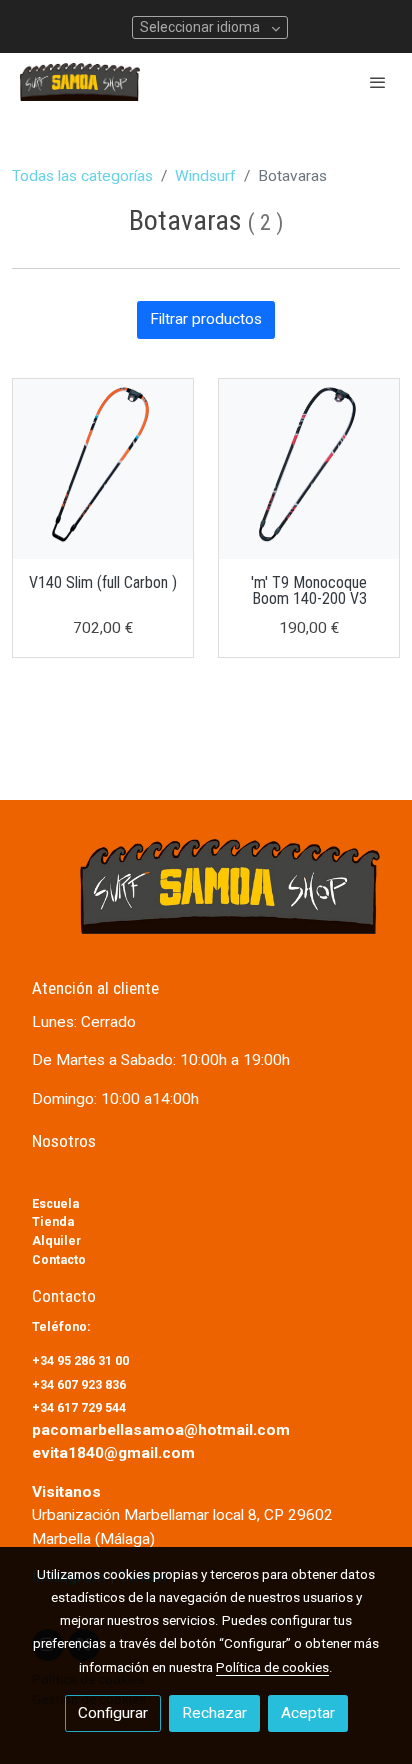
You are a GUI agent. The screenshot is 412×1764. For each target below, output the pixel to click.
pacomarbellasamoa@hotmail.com (161, 1430)
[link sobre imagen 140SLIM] (103, 469)
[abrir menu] (378, 82)
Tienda (53, 1221)
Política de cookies (272, 1667)
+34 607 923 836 (80, 1384)
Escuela (55, 1203)
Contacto (59, 1259)
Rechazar (214, 1713)
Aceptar (308, 1713)
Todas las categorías (82, 176)
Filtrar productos (206, 319)
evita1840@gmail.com (113, 1453)
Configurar (113, 1713)
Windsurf (205, 176)
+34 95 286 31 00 (82, 1360)
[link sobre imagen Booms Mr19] (309, 469)
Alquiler (56, 1240)
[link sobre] (206, 898)
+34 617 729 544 (79, 1407)
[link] (80, 82)
